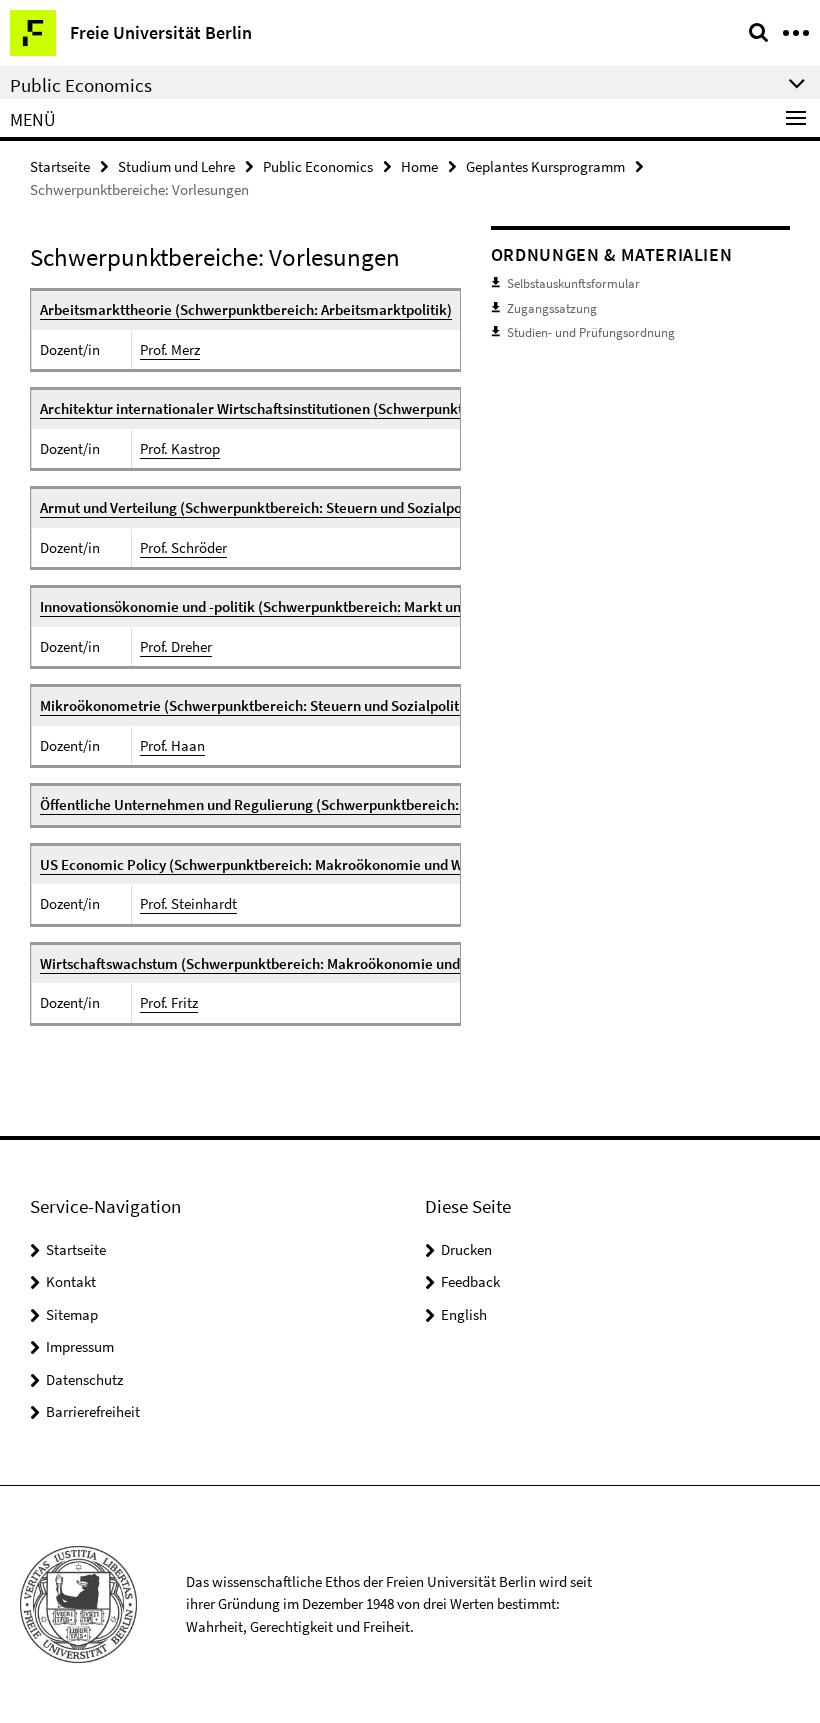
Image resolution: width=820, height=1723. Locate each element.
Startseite (60, 166)
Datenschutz (84, 1379)
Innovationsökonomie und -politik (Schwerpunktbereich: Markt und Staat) (275, 606)
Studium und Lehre (176, 166)
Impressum (80, 1346)
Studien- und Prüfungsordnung (591, 332)
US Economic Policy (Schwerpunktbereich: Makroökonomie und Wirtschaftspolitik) (304, 864)
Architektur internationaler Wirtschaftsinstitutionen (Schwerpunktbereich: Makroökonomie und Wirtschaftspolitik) (406, 408)
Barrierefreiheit (93, 1411)
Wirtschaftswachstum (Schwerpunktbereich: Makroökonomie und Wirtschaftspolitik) (310, 963)
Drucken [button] (466, 1249)
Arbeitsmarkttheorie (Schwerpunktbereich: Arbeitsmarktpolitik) (246, 309)
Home (419, 166)
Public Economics (318, 166)
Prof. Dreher (176, 646)
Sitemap (72, 1314)
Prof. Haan (172, 745)
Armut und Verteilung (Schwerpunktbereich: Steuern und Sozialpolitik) (266, 507)
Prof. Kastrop (180, 448)
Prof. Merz (170, 349)
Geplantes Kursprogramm (545, 166)
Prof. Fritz (169, 1002)
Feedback (470, 1281)
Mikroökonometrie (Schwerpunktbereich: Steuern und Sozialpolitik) (258, 705)
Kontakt (71, 1281)
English (464, 1314)
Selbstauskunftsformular (573, 283)
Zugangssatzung (552, 308)
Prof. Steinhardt (188, 903)
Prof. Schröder (183, 547)
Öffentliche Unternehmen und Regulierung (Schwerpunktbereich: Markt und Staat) (304, 804)
